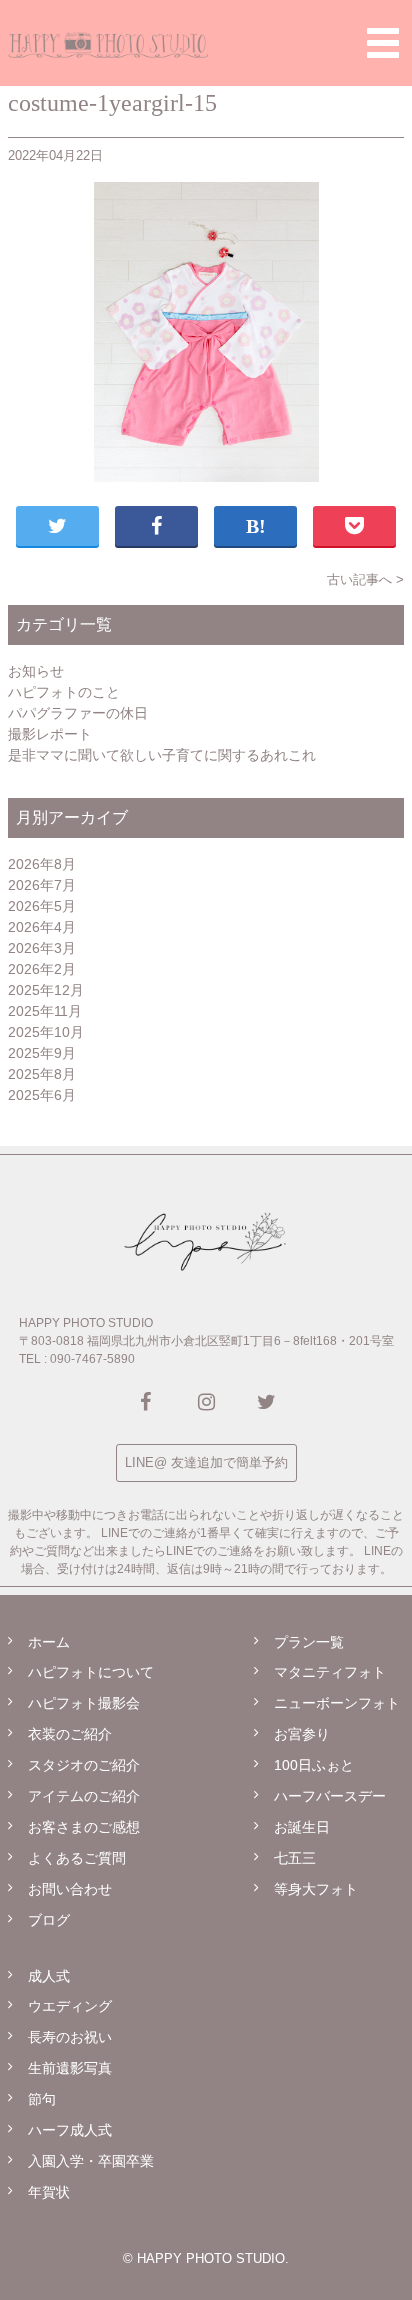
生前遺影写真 (70, 2068)
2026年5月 (42, 906)
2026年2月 (42, 969)
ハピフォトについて (91, 1672)
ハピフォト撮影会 (84, 1703)
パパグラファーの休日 (78, 713)
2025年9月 (42, 1053)
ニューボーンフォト (337, 1703)
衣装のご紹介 (70, 1734)
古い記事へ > (365, 579)
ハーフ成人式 (70, 2130)
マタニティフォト (330, 1672)
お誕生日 (302, 1827)
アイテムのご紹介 (84, 1796)
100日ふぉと (314, 1765)
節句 (42, 2099)
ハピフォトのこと (64, 692)
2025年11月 (45, 1011)
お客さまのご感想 (84, 1827)
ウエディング (70, 2006)
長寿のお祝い (70, 2037)
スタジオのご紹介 (84, 1765)
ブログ (49, 1920)
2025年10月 (46, 1032)
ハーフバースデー (330, 1796)
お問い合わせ (70, 1889)
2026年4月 (42, 927)
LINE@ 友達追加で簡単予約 (206, 1462)
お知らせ (36, 671)
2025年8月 (42, 1074)
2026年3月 (42, 948)
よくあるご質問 (77, 1858)
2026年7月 (42, 885)
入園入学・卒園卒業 (91, 2161)
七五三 (295, 1858)
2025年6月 (42, 1095)
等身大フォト (316, 1889)
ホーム (49, 1642)
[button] (383, 42)
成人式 (49, 1976)
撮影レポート (50, 734)
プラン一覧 (309, 1642)
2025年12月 (46, 990)
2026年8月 (42, 864)
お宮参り (302, 1734)
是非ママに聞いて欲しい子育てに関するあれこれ (162, 755)
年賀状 (49, 2192)
